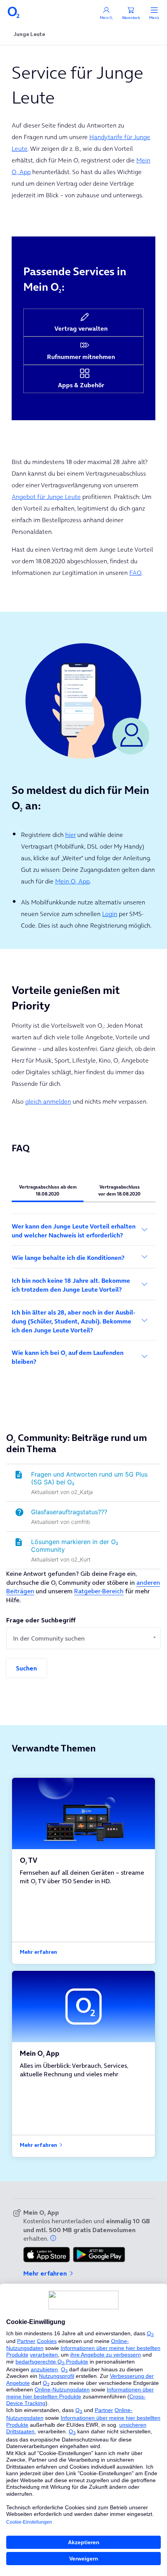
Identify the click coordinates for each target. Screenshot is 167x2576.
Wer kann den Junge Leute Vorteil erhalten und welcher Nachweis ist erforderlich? (74, 1231)
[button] (54, 2238)
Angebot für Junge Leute (46, 497)
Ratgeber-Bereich (99, 1591)
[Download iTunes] (47, 2255)
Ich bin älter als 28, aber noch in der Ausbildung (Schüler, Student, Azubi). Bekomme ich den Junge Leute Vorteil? (73, 1321)
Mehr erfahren (38, 1952)
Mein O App (72, 881)
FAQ (135, 573)
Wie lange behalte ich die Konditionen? (68, 1258)
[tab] (48, 1190)
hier (70, 835)
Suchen (26, 1668)
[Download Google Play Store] (99, 2255)
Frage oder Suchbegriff (41, 1620)
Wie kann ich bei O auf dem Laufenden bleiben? (68, 1357)
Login (110, 914)
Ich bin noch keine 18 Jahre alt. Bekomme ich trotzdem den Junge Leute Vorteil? (71, 1285)
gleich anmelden (48, 1101)
